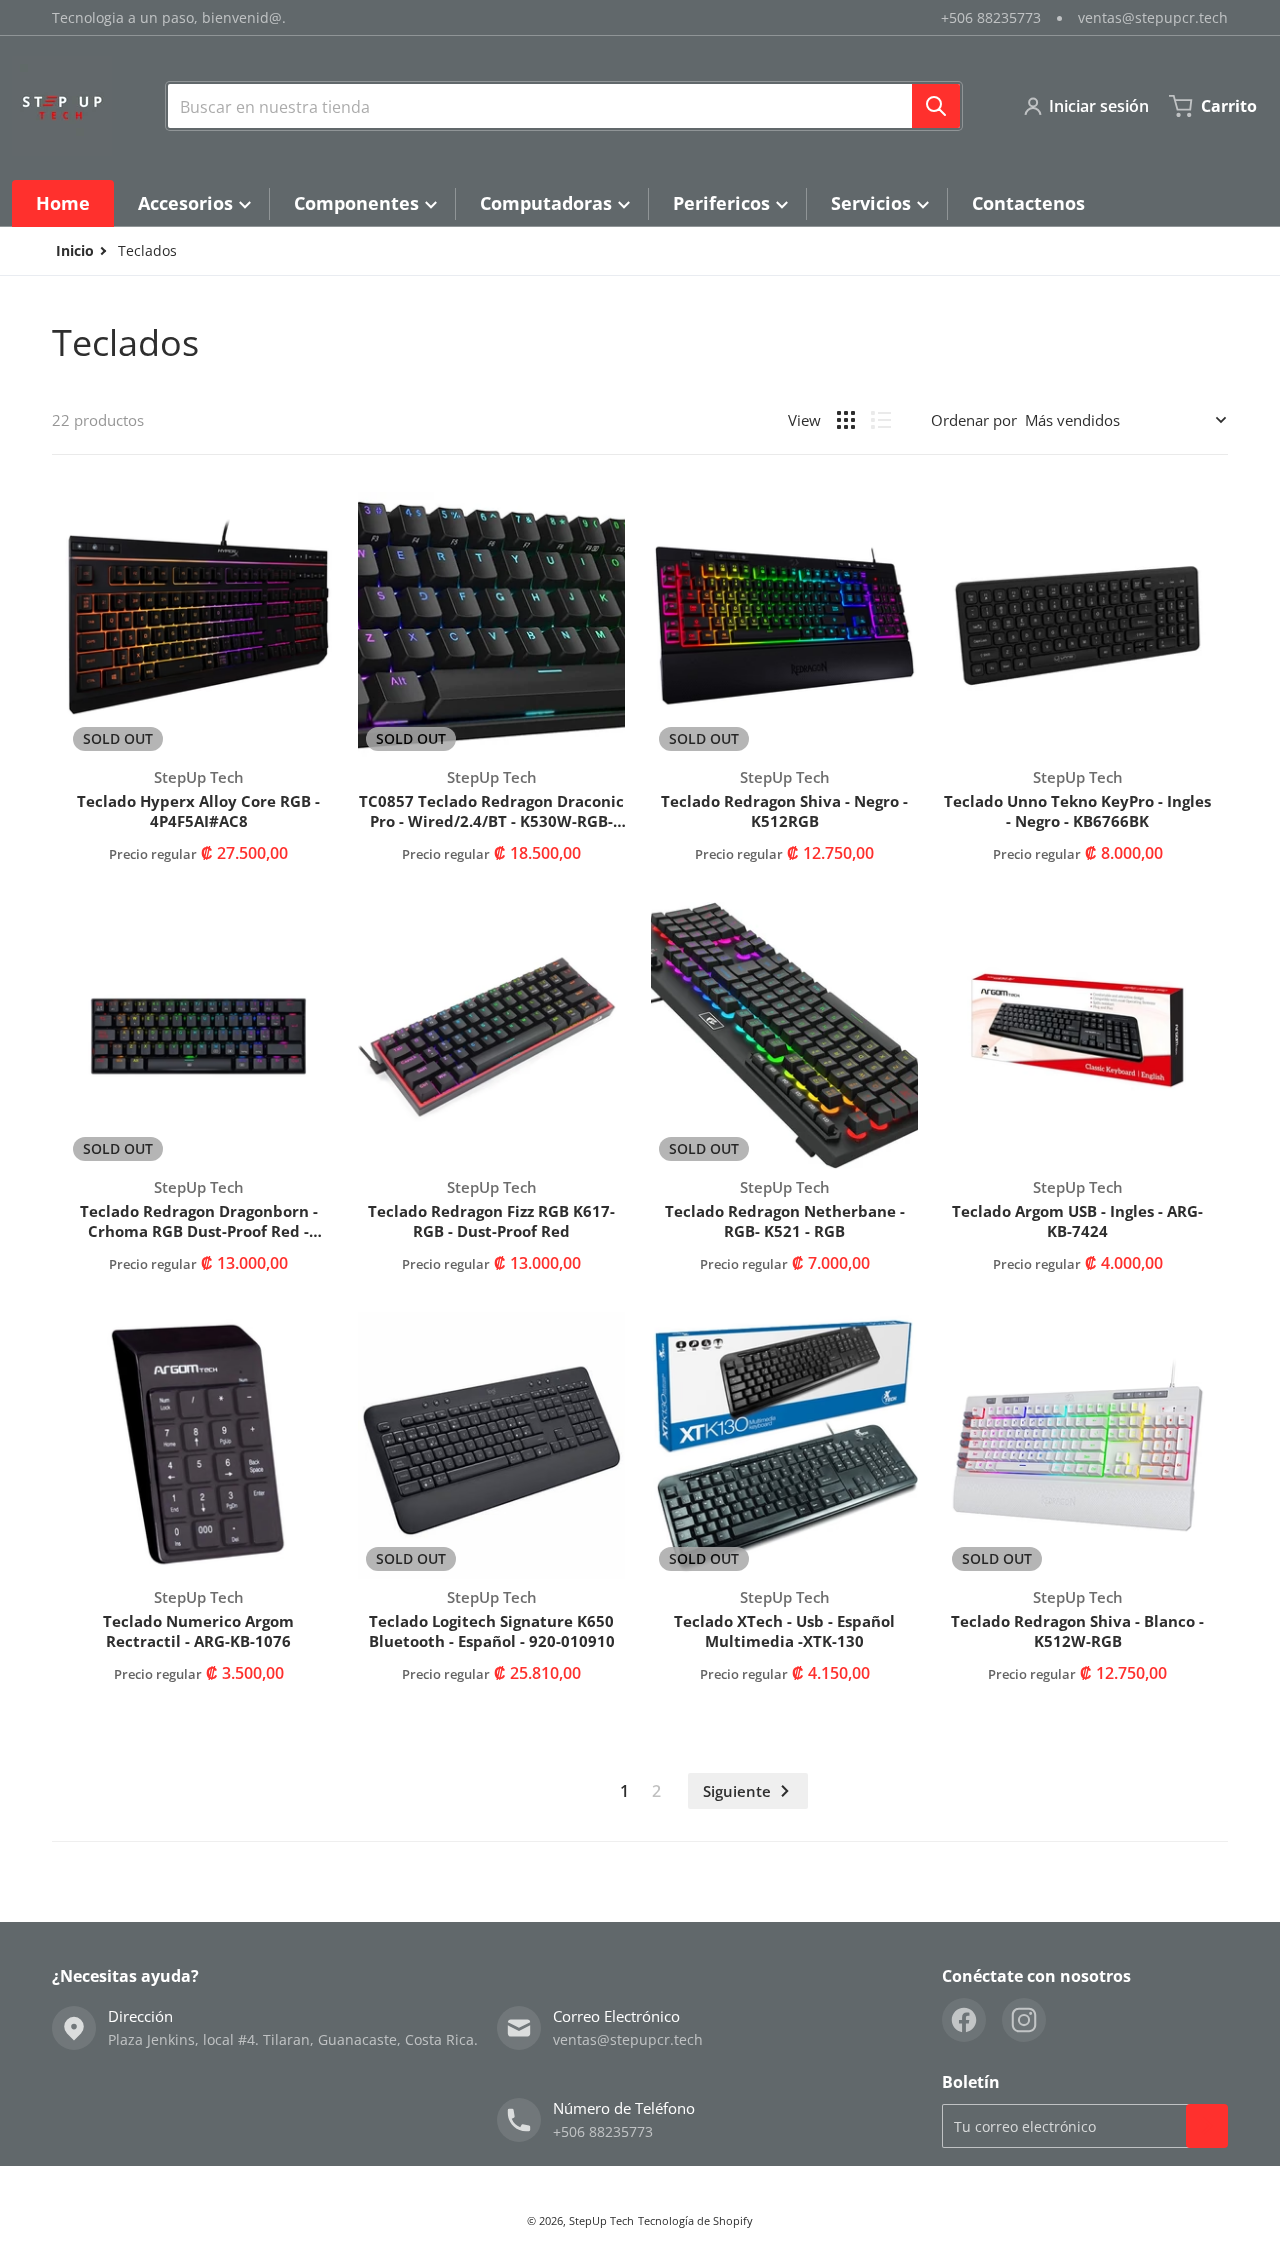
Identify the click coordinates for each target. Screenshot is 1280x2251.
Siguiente (737, 1791)
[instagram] (1024, 2020)
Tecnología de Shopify (695, 2220)
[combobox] (564, 106)
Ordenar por (974, 420)
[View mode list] (881, 420)
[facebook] (964, 2020)
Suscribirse (1207, 2126)
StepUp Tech (601, 2220)
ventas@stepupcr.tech (1153, 17)
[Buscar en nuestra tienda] (936, 106)
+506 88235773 (991, 17)
